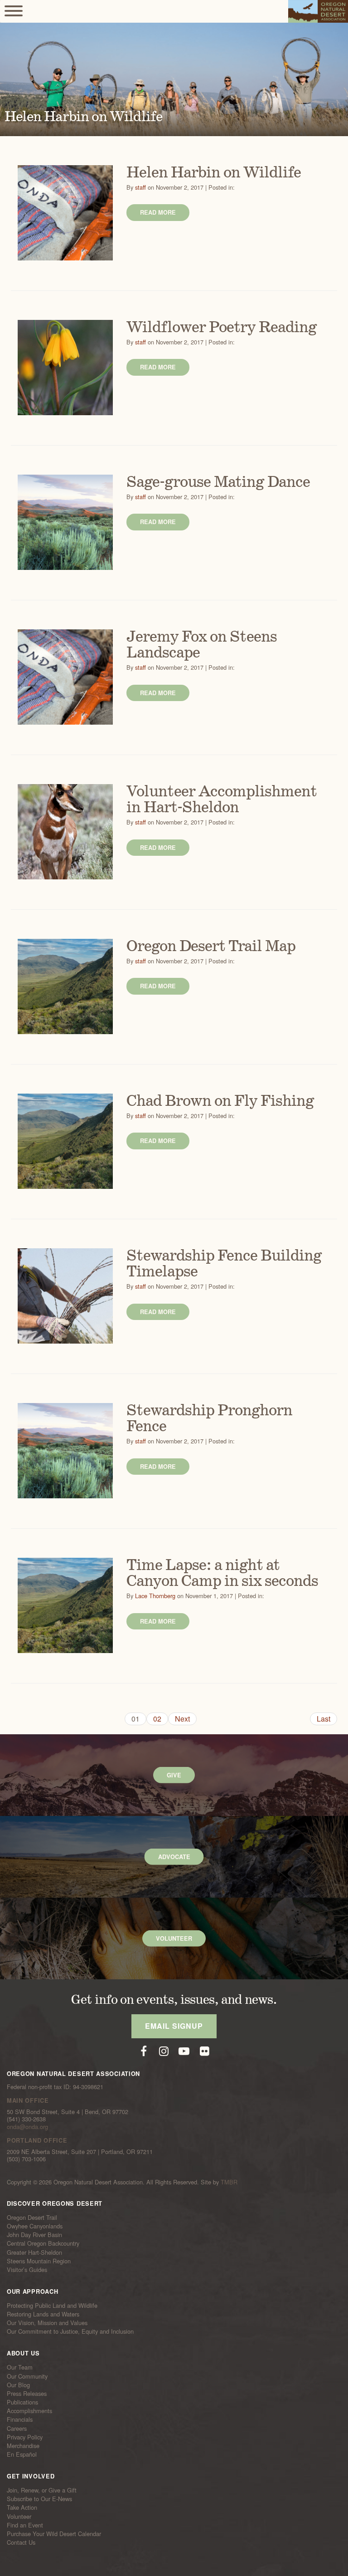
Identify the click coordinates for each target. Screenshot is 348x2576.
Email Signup (174, 2026)
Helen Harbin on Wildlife (214, 173)
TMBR (229, 2182)
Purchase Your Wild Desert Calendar (54, 2534)
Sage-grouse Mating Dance (218, 482)
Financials (20, 2419)
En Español (22, 2454)
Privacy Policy (25, 2437)
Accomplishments (29, 2411)
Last (324, 1719)
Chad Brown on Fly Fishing (220, 1101)
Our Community (27, 2376)
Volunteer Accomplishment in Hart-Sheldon (222, 800)
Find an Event (25, 2525)
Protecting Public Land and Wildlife (52, 2306)
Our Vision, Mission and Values (47, 2323)
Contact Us (21, 2542)
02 (157, 1719)
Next (182, 1719)
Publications (22, 2402)
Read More (158, 212)
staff (140, 187)
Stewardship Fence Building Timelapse (224, 1264)
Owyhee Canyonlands (35, 2226)
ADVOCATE (174, 1857)
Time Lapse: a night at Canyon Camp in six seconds (222, 1573)
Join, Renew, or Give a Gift (42, 2490)
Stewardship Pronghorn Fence (209, 1419)
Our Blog (18, 2385)
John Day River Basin (34, 2235)
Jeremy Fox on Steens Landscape (202, 645)
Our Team (20, 2367)
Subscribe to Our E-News (39, 2499)
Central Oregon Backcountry (43, 2243)
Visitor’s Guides (27, 2270)
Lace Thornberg (155, 1596)
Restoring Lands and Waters (43, 2314)
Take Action (22, 2507)
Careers (17, 2428)
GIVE (174, 1775)
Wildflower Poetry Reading (222, 328)
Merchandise (23, 2446)
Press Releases (27, 2394)
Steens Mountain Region (39, 2261)
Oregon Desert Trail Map (211, 947)
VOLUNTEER (174, 1938)
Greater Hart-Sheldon (34, 2252)
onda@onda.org (27, 2127)
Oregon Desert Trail (32, 2218)
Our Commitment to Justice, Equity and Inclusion (70, 2331)
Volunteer (19, 2516)
